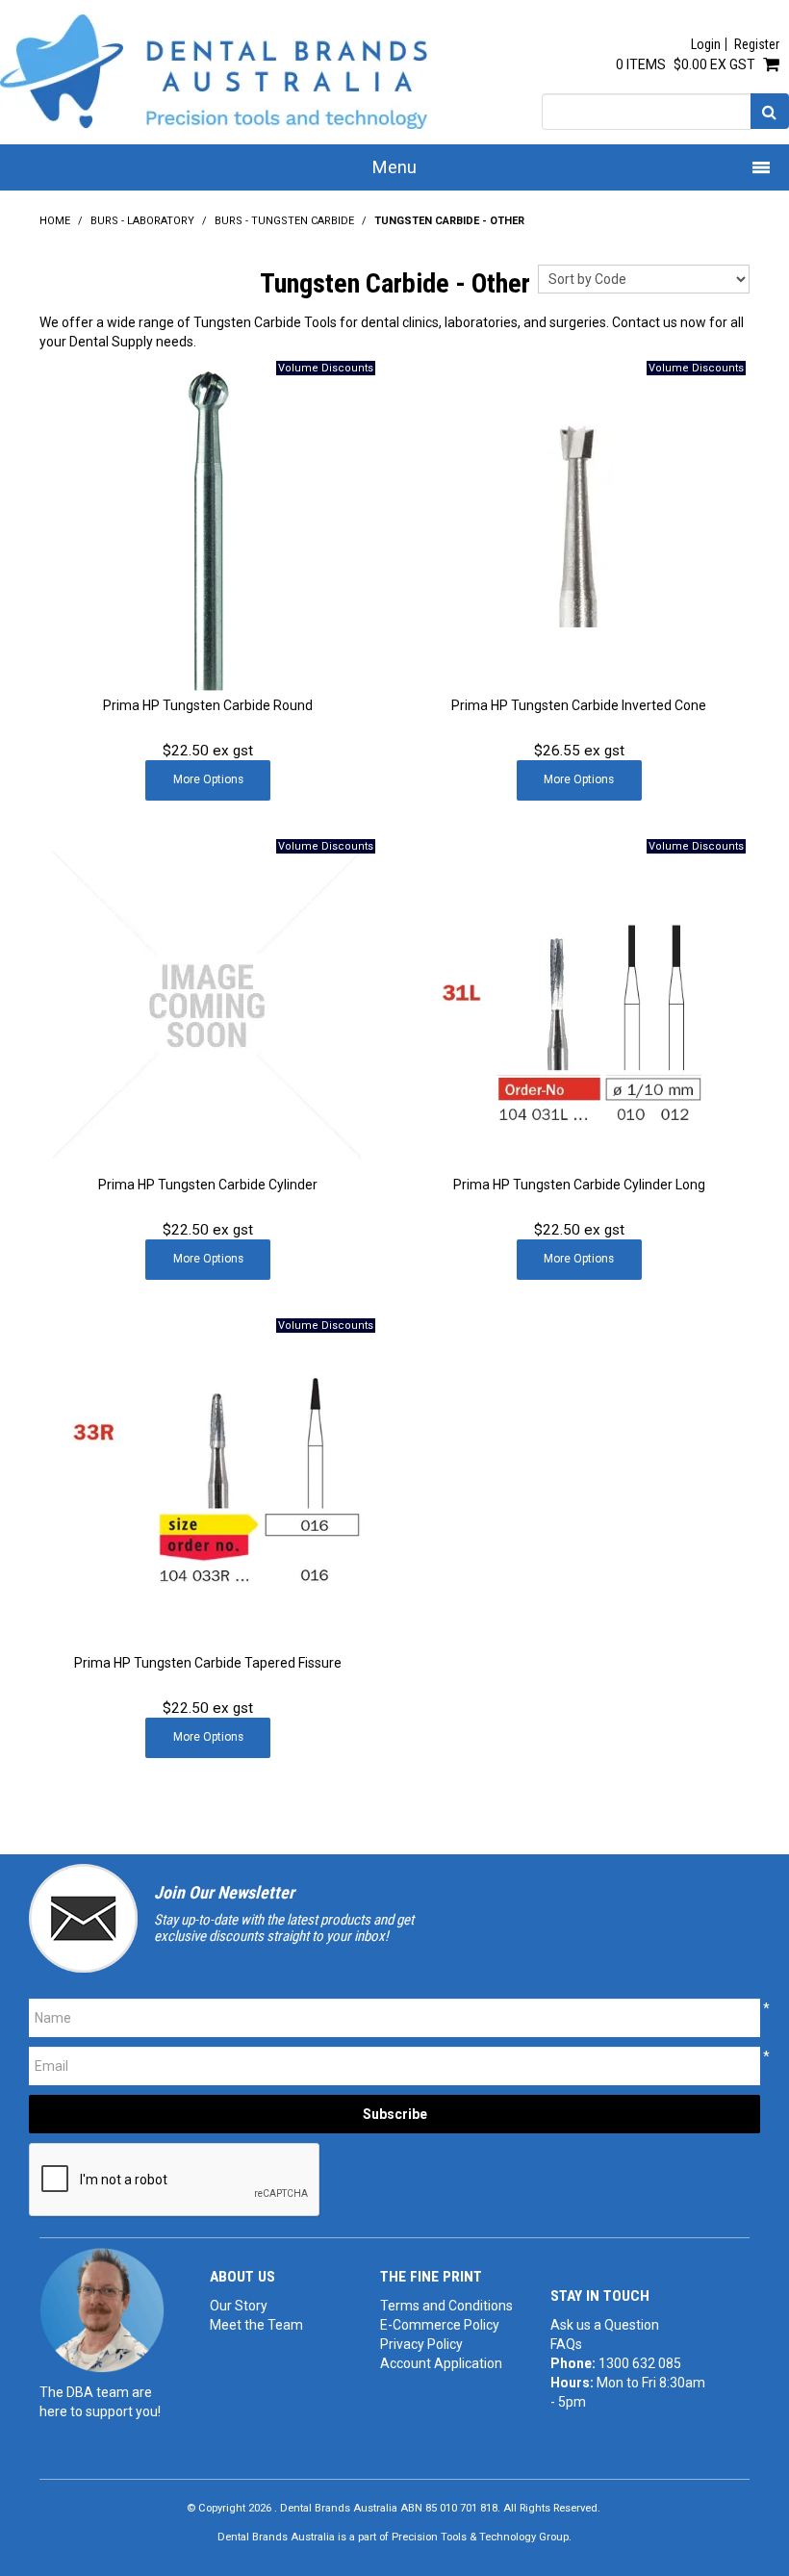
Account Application (441, 2363)
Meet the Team (256, 2325)
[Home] (214, 70)
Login (706, 44)
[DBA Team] (102, 2309)
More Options (208, 779)
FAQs (566, 2344)
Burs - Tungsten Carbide (284, 221)
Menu (394, 167)
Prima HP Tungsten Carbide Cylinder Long (579, 1185)
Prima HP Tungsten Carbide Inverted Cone (579, 705)
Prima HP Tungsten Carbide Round (208, 705)
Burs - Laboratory (142, 221)
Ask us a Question (605, 2325)
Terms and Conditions (446, 2306)
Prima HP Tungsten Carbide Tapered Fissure (208, 1663)
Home (55, 221)
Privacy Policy (421, 2344)
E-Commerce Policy (440, 2325)
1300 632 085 (640, 2363)
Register (757, 44)
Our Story (239, 2306)
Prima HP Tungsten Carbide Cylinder (208, 1185)
